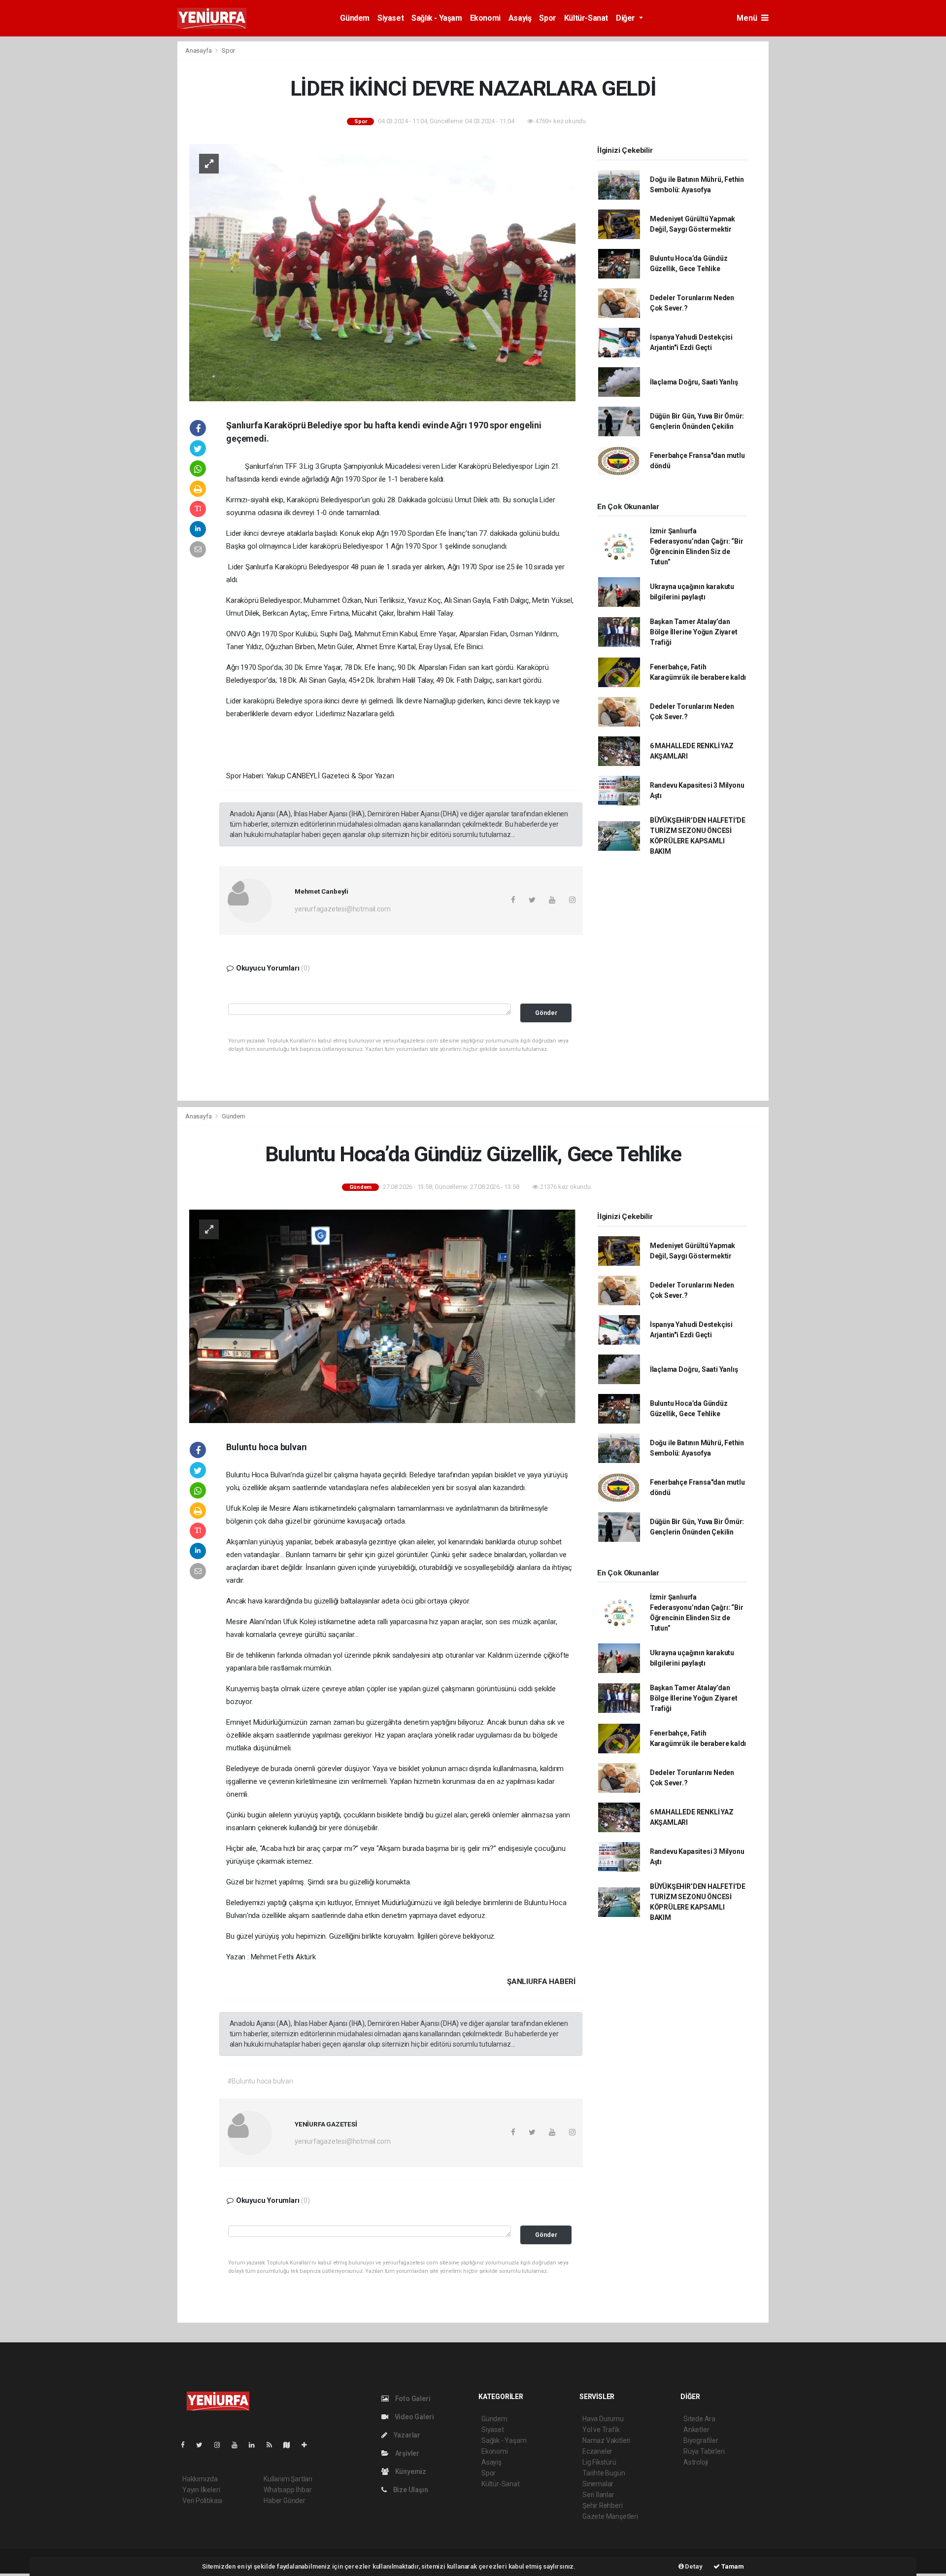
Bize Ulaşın (410, 2490)
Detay (693, 2566)
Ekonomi (485, 18)
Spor (547, 18)
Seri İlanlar (598, 2495)
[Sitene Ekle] (308, 2445)
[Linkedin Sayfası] (256, 2445)
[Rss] (273, 2445)
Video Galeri (413, 2417)
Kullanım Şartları (288, 2479)
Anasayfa (199, 51)
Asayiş (520, 18)
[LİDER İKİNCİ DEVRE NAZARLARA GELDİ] (382, 272)
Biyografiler (701, 2440)
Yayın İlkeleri (201, 2490)
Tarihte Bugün (604, 2473)
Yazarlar (406, 2435)
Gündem (355, 18)
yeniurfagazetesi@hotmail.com (343, 909)
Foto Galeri (412, 2399)
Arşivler (406, 2453)
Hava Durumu (603, 2419)
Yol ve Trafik (601, 2430)
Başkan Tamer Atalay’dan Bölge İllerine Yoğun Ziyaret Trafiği (694, 632)
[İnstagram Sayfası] (221, 2445)
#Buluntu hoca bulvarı (260, 2081)
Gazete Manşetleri (610, 2516)
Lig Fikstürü (599, 2462)
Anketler (696, 2430)
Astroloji (696, 2462)
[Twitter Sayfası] (203, 2445)
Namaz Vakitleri (606, 2440)
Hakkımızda (200, 2479)
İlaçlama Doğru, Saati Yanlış (694, 382)
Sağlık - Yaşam (437, 18)
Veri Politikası (202, 2501)
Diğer (626, 18)
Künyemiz (410, 2472)
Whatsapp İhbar (287, 2490)
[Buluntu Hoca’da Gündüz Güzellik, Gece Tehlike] (382, 1316)
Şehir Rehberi (603, 2506)
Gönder (546, 1013)
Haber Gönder (285, 2501)
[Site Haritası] (291, 2445)
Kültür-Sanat (586, 18)
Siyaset (390, 18)
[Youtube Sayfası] (238, 2445)
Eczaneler (597, 2451)
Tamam (732, 2566)
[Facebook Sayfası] (187, 2445)
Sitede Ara (699, 2419)
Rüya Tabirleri (704, 2451)
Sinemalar (598, 2484)
